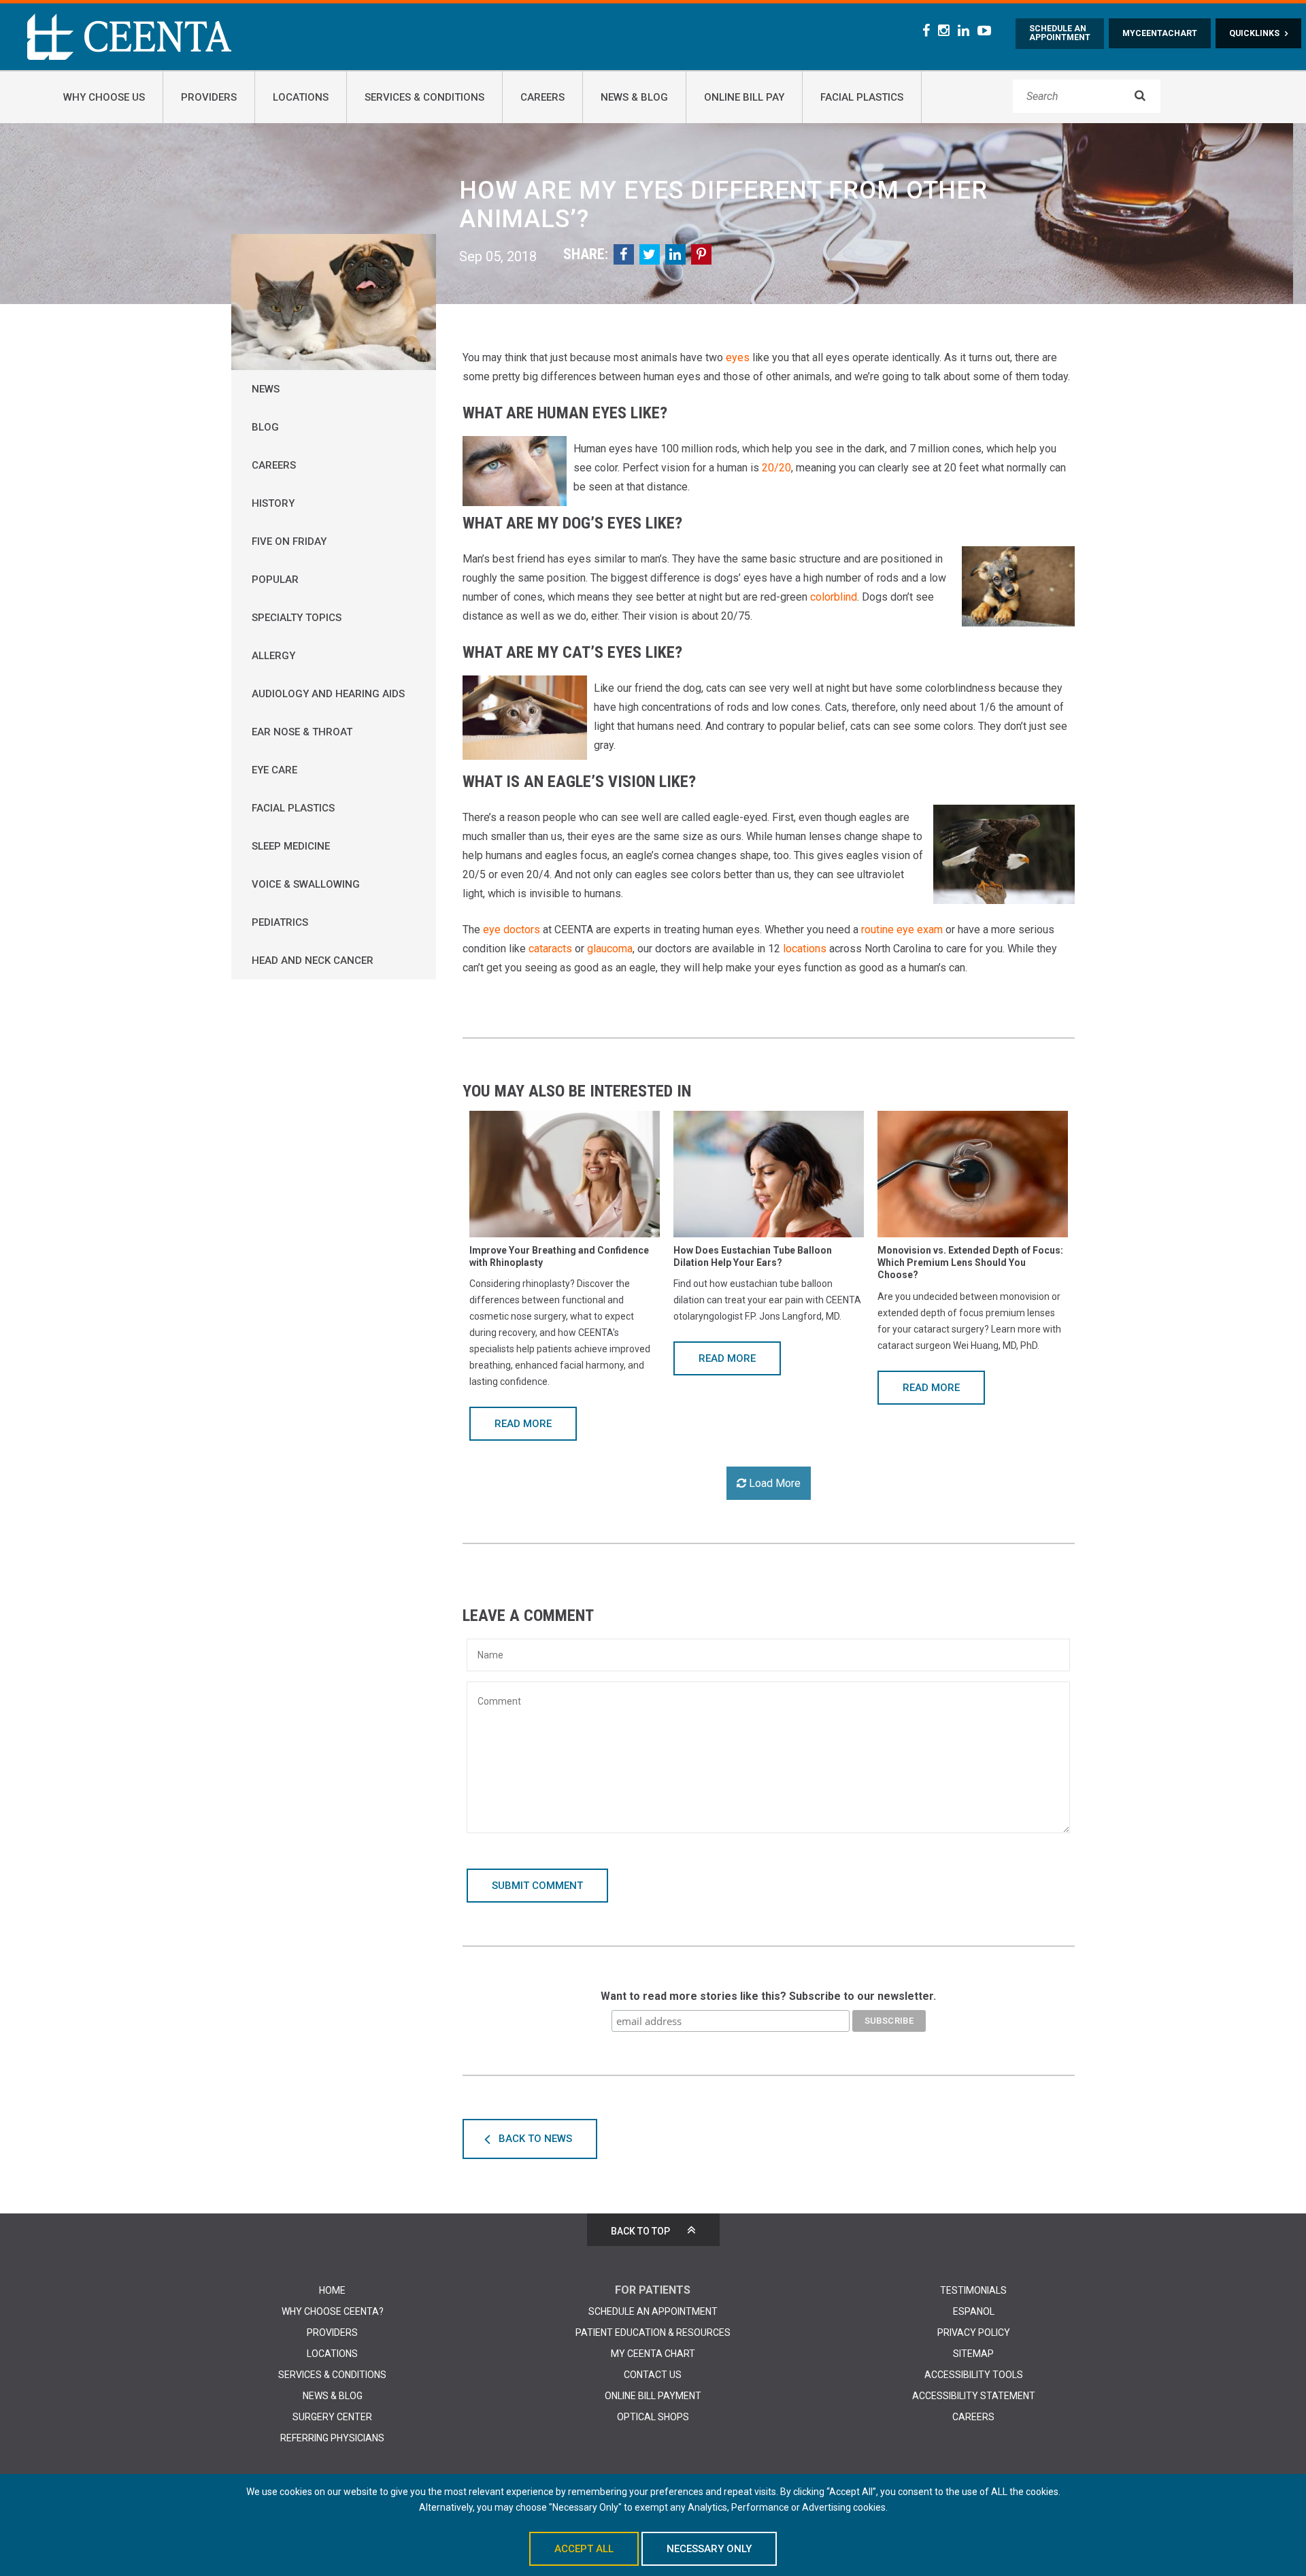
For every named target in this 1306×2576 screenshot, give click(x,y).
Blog (265, 427)
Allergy (273, 656)
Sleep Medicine (291, 846)
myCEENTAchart (1160, 33)
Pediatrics (280, 922)
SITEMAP (973, 2354)
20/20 (776, 468)
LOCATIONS (332, 2354)
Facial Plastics (293, 808)
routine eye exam (902, 930)
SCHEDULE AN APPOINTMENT (653, 2311)
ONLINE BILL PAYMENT (653, 2396)
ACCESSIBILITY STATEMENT (974, 2396)
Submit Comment (537, 1886)
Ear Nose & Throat (302, 732)
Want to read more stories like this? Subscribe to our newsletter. (768, 1996)
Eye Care (274, 770)
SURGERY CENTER (332, 2417)
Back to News (535, 2139)
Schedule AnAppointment (1060, 33)
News (266, 389)
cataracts (550, 949)
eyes (738, 357)
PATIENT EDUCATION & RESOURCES (653, 2332)
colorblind (834, 597)
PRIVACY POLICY (974, 2332)
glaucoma (610, 949)
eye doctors (512, 930)
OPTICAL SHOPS (653, 2417)
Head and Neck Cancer (313, 960)
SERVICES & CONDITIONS (332, 2375)
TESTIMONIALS (973, 2290)
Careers (274, 465)
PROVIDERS (332, 2332)
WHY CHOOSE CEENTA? (333, 2311)
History (273, 503)
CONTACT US (653, 2375)
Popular (275, 580)
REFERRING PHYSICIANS (332, 2438)
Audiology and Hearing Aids (328, 694)
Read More (523, 1424)
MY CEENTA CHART (653, 2354)
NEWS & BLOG (333, 2396)
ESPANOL (974, 2311)
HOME (332, 2290)
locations (805, 949)
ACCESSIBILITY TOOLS (974, 2375)
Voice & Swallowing (306, 884)
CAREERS (973, 2417)
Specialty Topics (297, 618)
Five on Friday (289, 541)
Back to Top (640, 2231)
